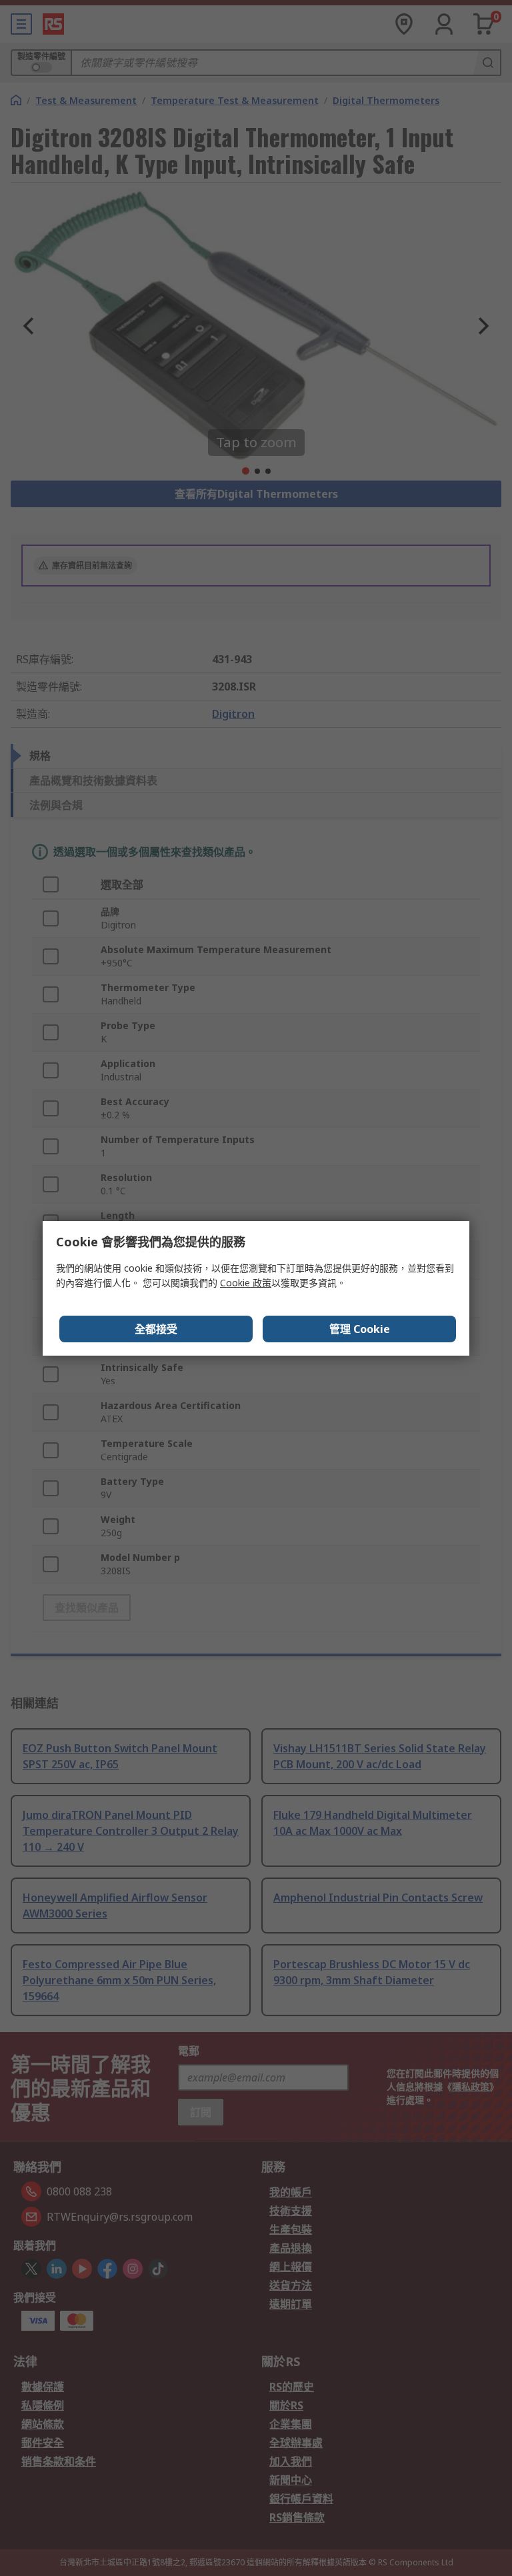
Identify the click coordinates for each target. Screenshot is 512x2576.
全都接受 (156, 1329)
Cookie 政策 (246, 1283)
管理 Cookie (360, 1329)
